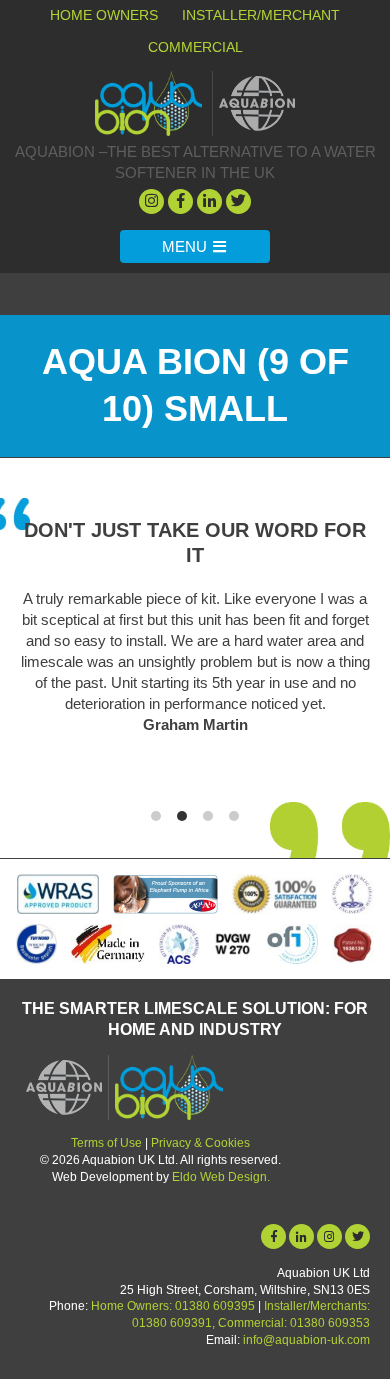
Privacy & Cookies (200, 1143)
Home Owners (104, 15)
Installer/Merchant (261, 15)
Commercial (195, 47)
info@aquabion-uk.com (306, 1340)
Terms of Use (106, 1143)
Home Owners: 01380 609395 (173, 1306)
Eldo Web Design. (221, 1177)
